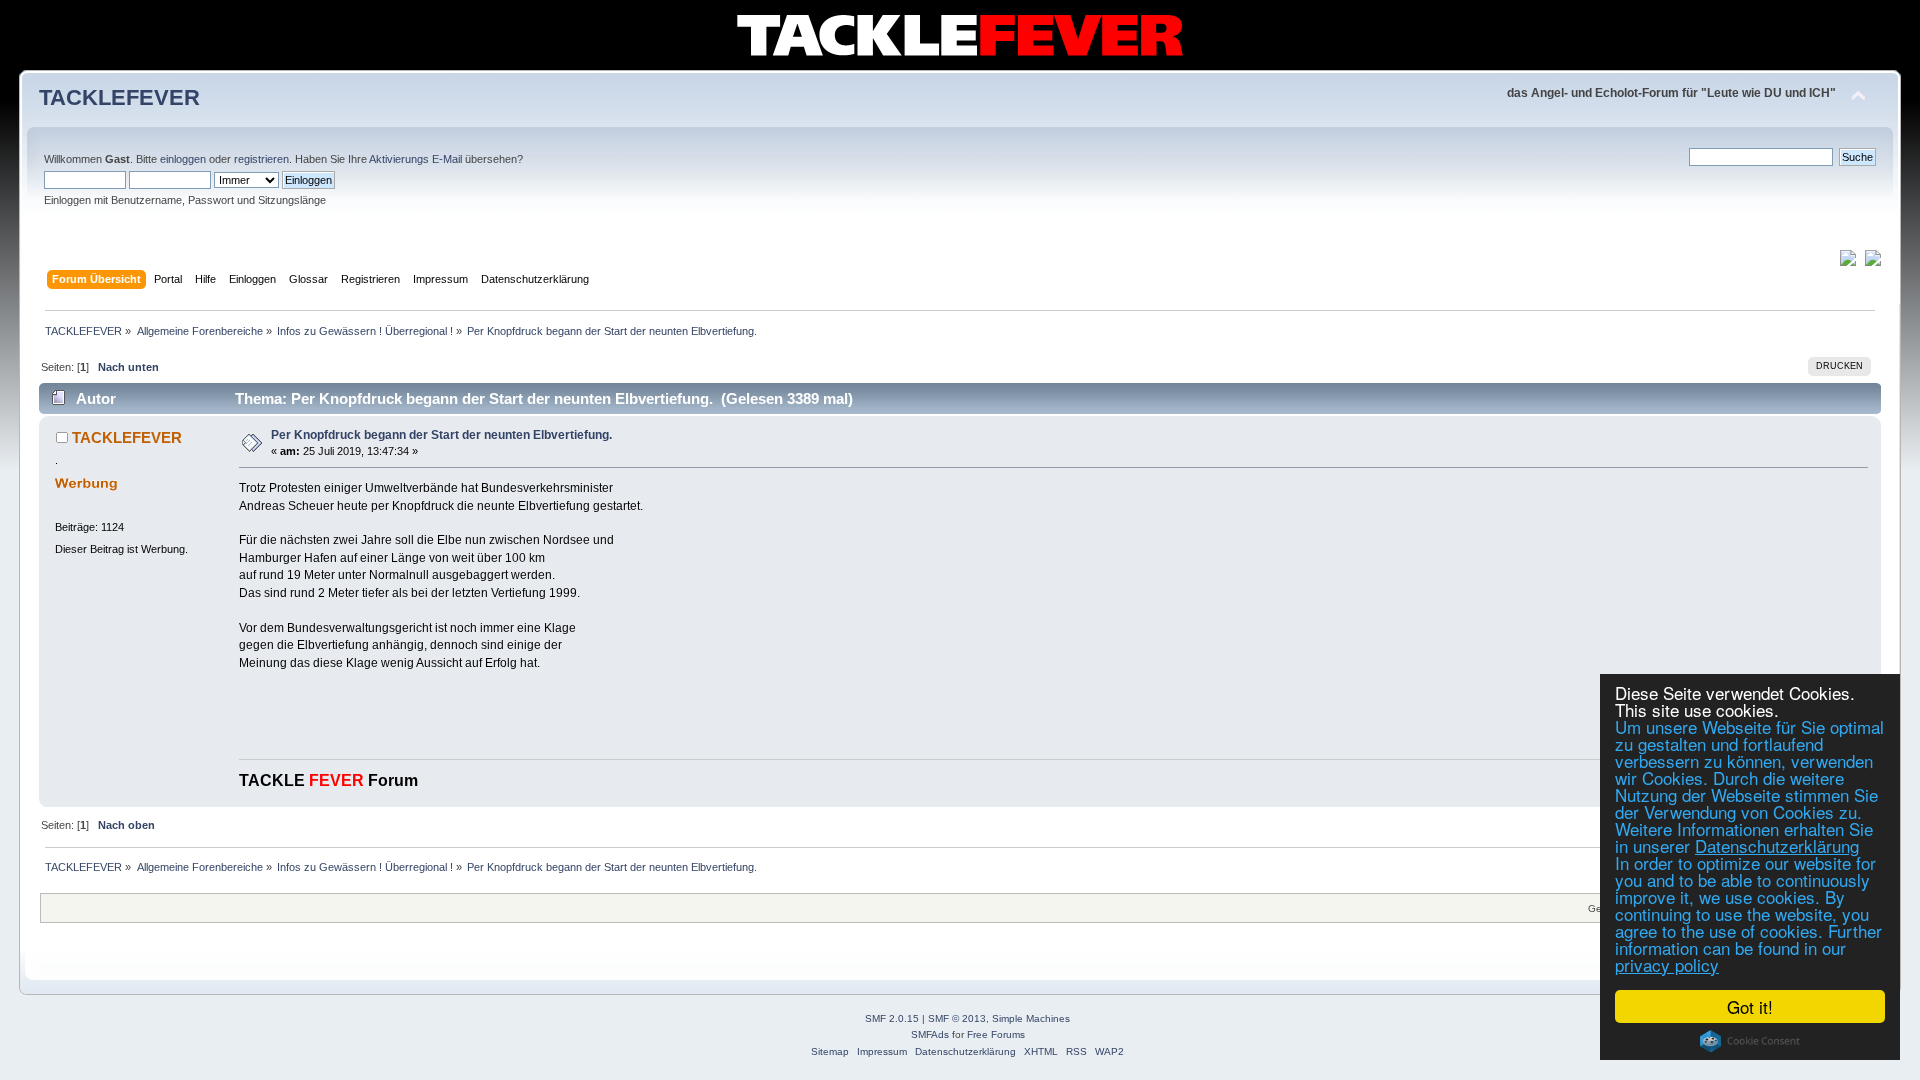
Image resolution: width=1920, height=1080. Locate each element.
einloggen (183, 159)
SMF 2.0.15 (892, 1018)
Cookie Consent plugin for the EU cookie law (1750, 1041)
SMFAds (930, 1034)
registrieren (261, 159)
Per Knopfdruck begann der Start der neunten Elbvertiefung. (441, 435)
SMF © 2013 (957, 1018)
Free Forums (996, 1034)
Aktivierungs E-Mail (415, 159)
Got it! (1750, 1006)
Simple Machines (1031, 1018)
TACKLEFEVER (119, 97)
